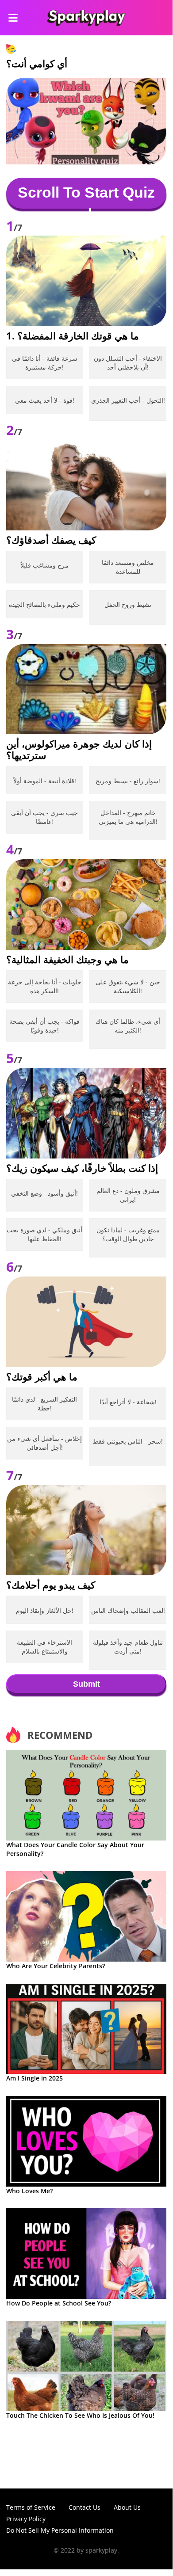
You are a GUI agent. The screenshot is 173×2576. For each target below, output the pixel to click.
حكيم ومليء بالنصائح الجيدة (44, 604)
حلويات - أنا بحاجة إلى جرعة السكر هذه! (45, 986)
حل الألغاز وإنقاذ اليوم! (45, 1610)
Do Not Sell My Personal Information (60, 2530)
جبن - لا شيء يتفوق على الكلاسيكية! (128, 986)
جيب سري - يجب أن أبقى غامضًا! (44, 817)
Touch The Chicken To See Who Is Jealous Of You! (80, 2415)
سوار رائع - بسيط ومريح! (128, 781)
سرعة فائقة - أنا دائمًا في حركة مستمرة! (45, 363)
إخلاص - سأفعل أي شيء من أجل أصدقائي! (44, 1443)
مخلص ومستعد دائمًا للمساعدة (128, 567)
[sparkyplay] (86, 18)
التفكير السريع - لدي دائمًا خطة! (44, 1404)
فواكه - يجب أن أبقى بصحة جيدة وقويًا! (44, 1026)
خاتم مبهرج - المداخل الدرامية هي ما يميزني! (128, 817)
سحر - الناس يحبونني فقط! (128, 1441)
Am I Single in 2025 (35, 2078)
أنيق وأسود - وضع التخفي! (44, 1193)
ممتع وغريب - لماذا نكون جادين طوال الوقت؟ (128, 1234)
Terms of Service (31, 2507)
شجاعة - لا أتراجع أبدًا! (128, 1402)
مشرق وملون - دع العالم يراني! (128, 1195)
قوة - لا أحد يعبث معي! (45, 400)
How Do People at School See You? (59, 2303)
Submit (86, 1684)
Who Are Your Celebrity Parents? (56, 1966)
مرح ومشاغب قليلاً (44, 565)
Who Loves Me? (29, 2191)
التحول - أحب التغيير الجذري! (128, 400)
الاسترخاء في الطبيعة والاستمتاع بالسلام (44, 1647)
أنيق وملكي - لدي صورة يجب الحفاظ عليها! (44, 1234)
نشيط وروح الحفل (128, 604)
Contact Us (85, 2507)
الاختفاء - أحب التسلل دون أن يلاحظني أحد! (128, 363)
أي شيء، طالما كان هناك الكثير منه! (128, 1026)
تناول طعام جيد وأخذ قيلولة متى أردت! (128, 1647)
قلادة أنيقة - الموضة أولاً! (45, 781)
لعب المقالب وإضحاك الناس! (128, 1610)
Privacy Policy (26, 2519)
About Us (127, 2507)
